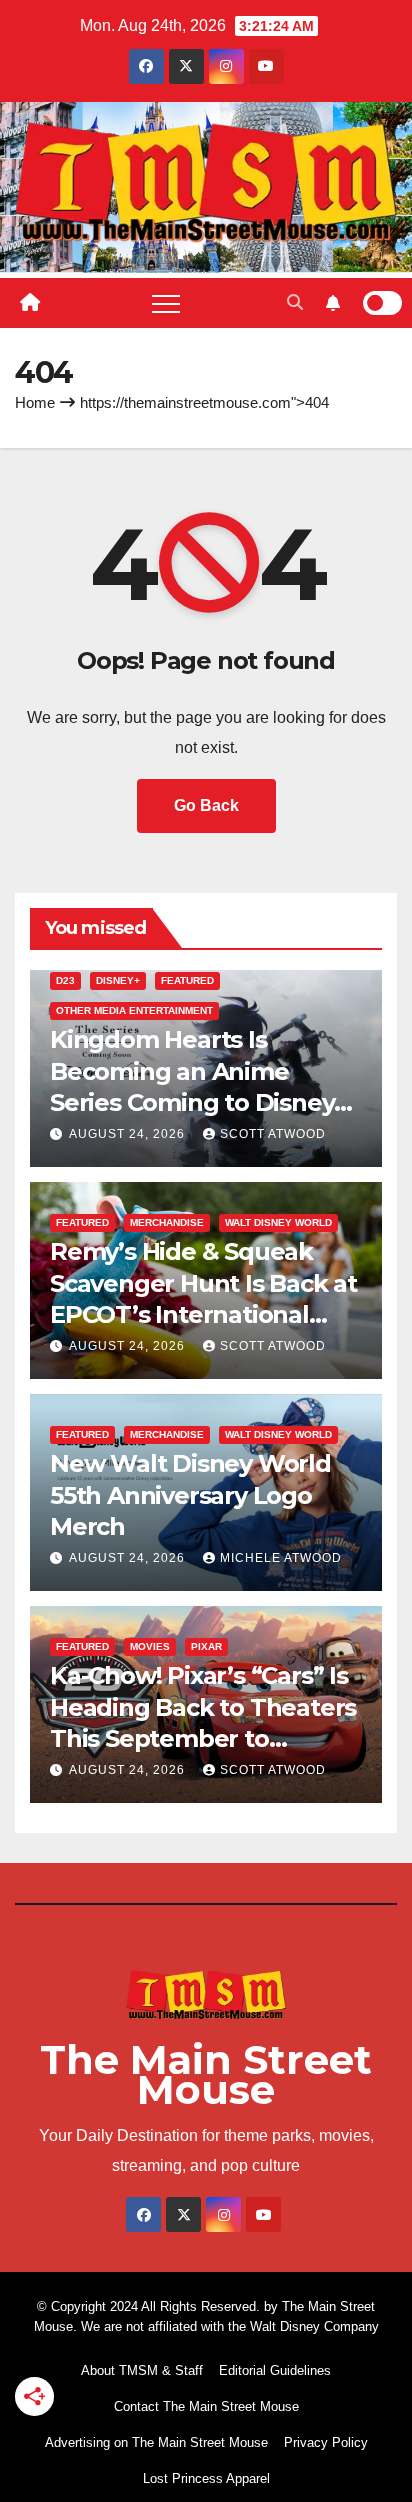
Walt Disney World (278, 1222)
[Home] (30, 303)
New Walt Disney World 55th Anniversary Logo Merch (190, 1494)
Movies (150, 1646)
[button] (295, 302)
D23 (65, 980)
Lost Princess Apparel (206, 2478)
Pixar (206, 1646)
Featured (187, 980)
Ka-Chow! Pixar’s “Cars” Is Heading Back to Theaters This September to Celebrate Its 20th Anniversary (203, 1738)
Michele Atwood (281, 1558)
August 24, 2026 (129, 1134)
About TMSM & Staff (142, 2370)
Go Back (206, 805)
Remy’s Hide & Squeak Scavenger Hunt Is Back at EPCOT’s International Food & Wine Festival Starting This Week (203, 1314)
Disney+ (118, 980)
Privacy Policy (326, 2442)
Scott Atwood (273, 1134)
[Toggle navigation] (166, 303)
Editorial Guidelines (275, 2370)
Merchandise (167, 1222)
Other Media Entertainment (134, 1010)
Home (35, 402)
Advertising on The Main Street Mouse (156, 2442)
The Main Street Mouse (206, 2074)
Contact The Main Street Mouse (206, 2406)
